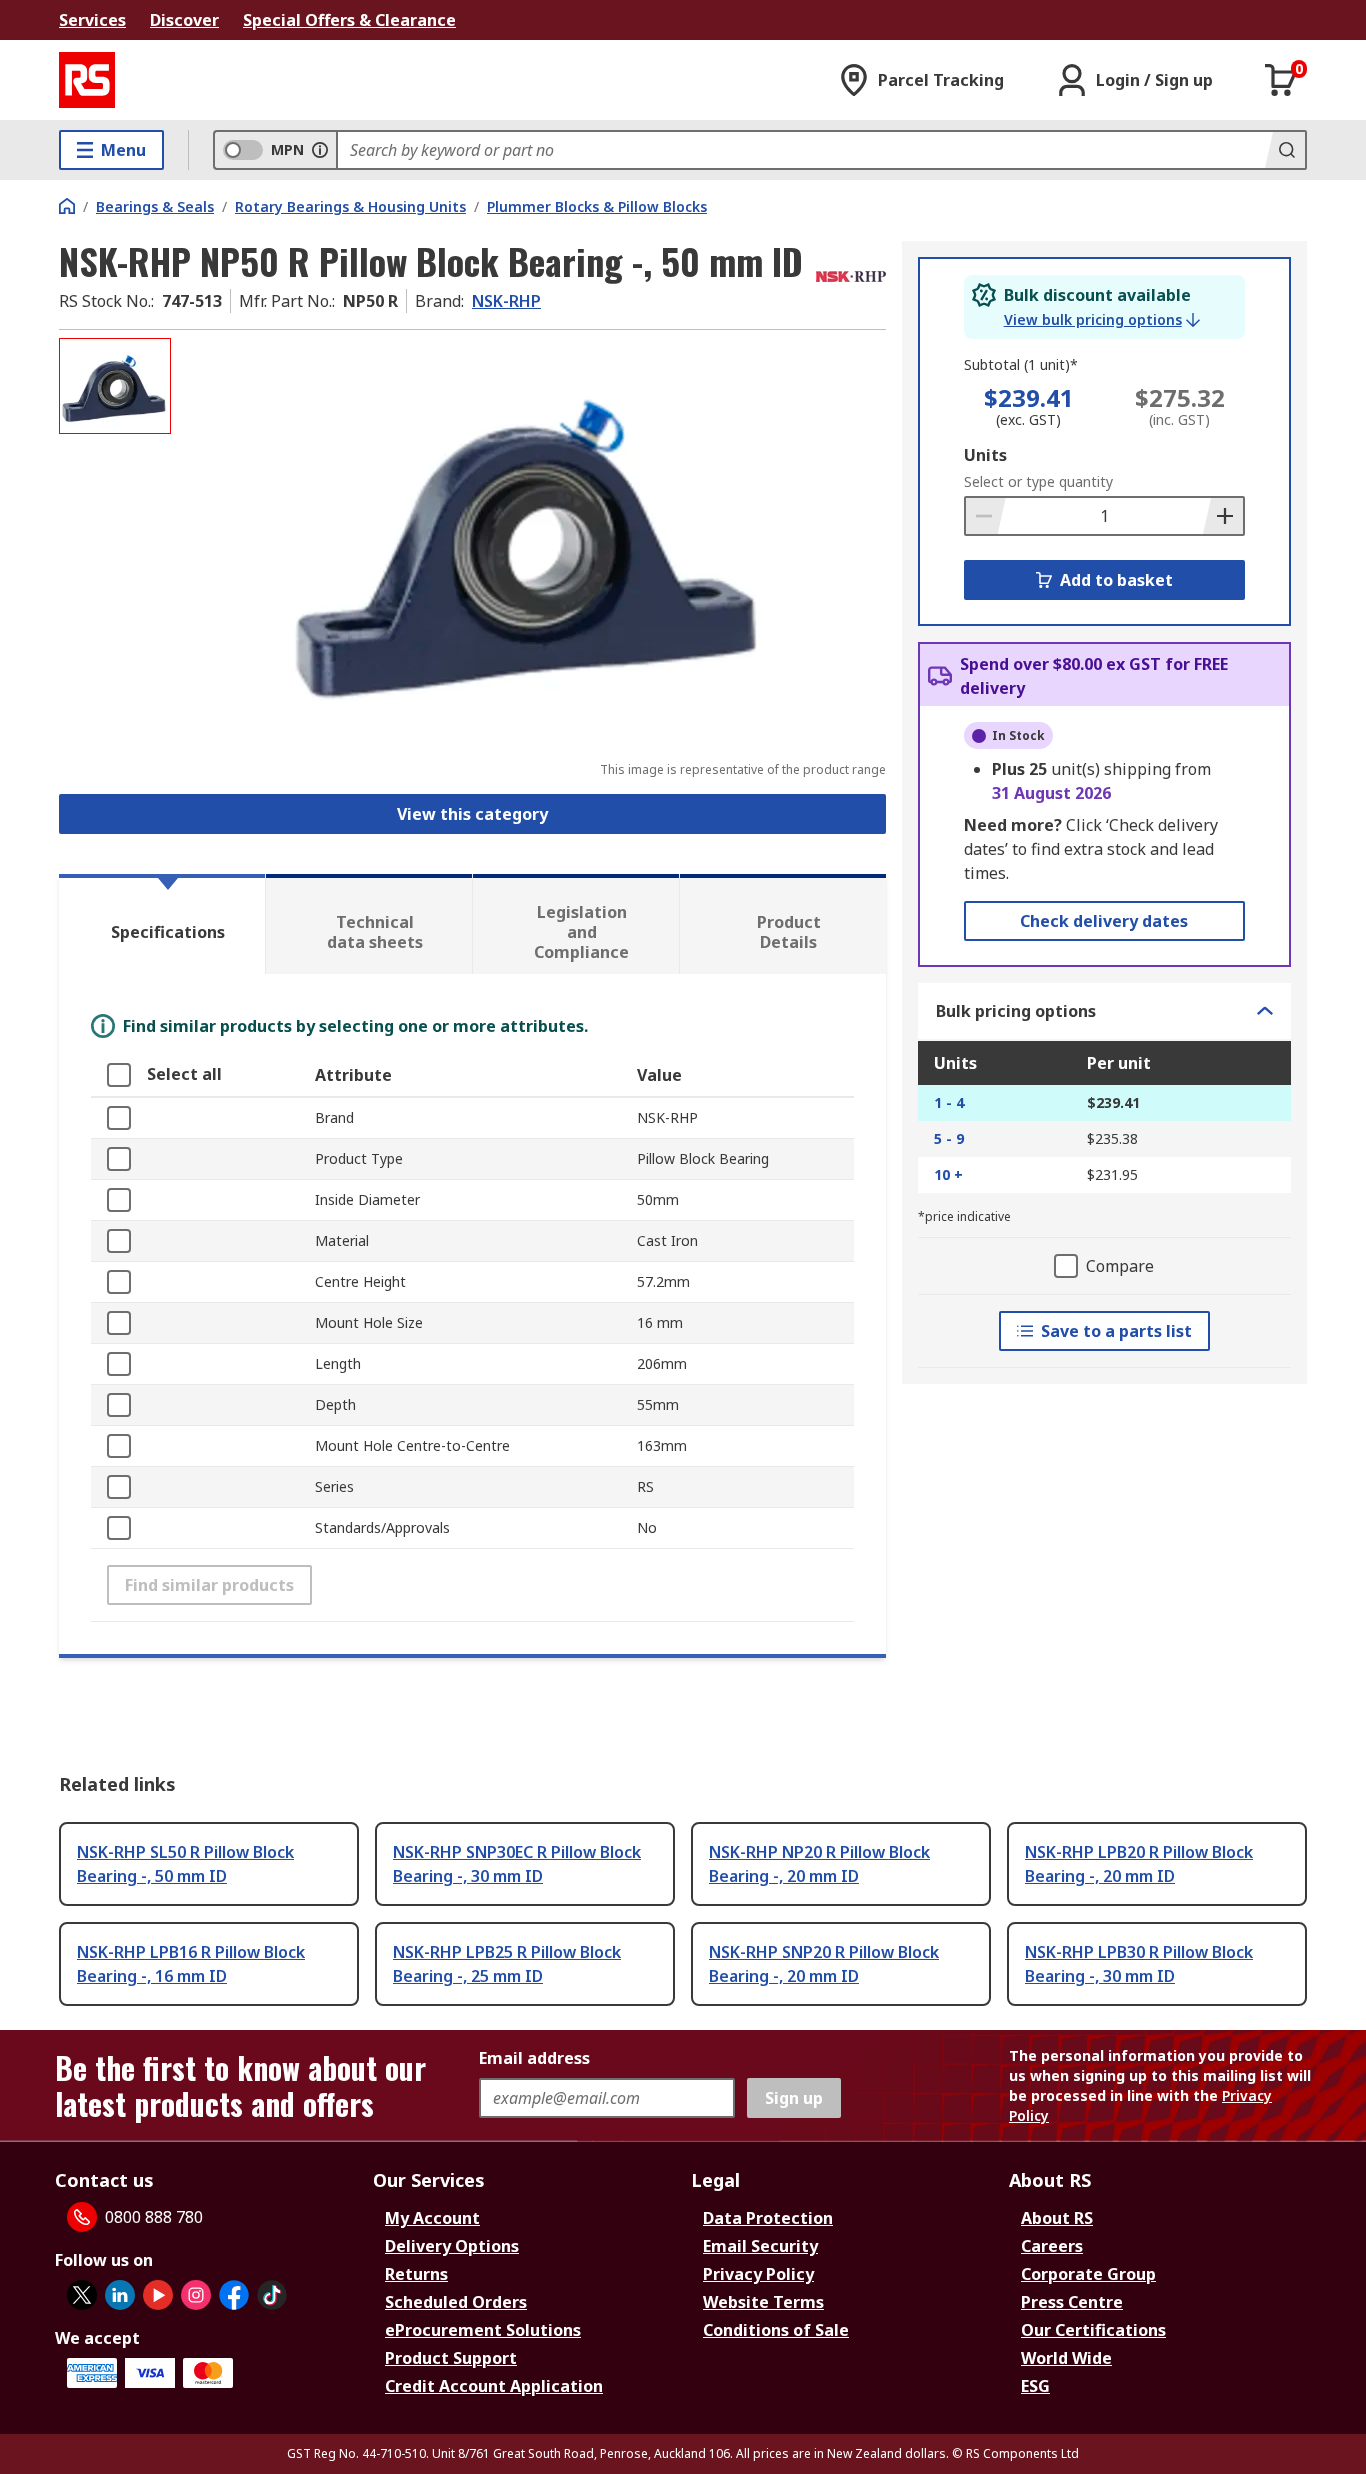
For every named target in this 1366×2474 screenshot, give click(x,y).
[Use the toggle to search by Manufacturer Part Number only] (320, 150)
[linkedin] (120, 2295)
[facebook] (234, 2295)
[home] (67, 206)
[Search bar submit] (1285, 150)
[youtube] (158, 2295)
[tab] (162, 924)
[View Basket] (1281, 80)
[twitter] (82, 2295)
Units (985, 455)
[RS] (87, 80)
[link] (1102, 320)
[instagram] (196, 2295)
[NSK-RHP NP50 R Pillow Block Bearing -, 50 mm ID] (531, 537)
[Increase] (1223, 516)
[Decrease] (986, 516)
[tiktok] (272, 2295)
